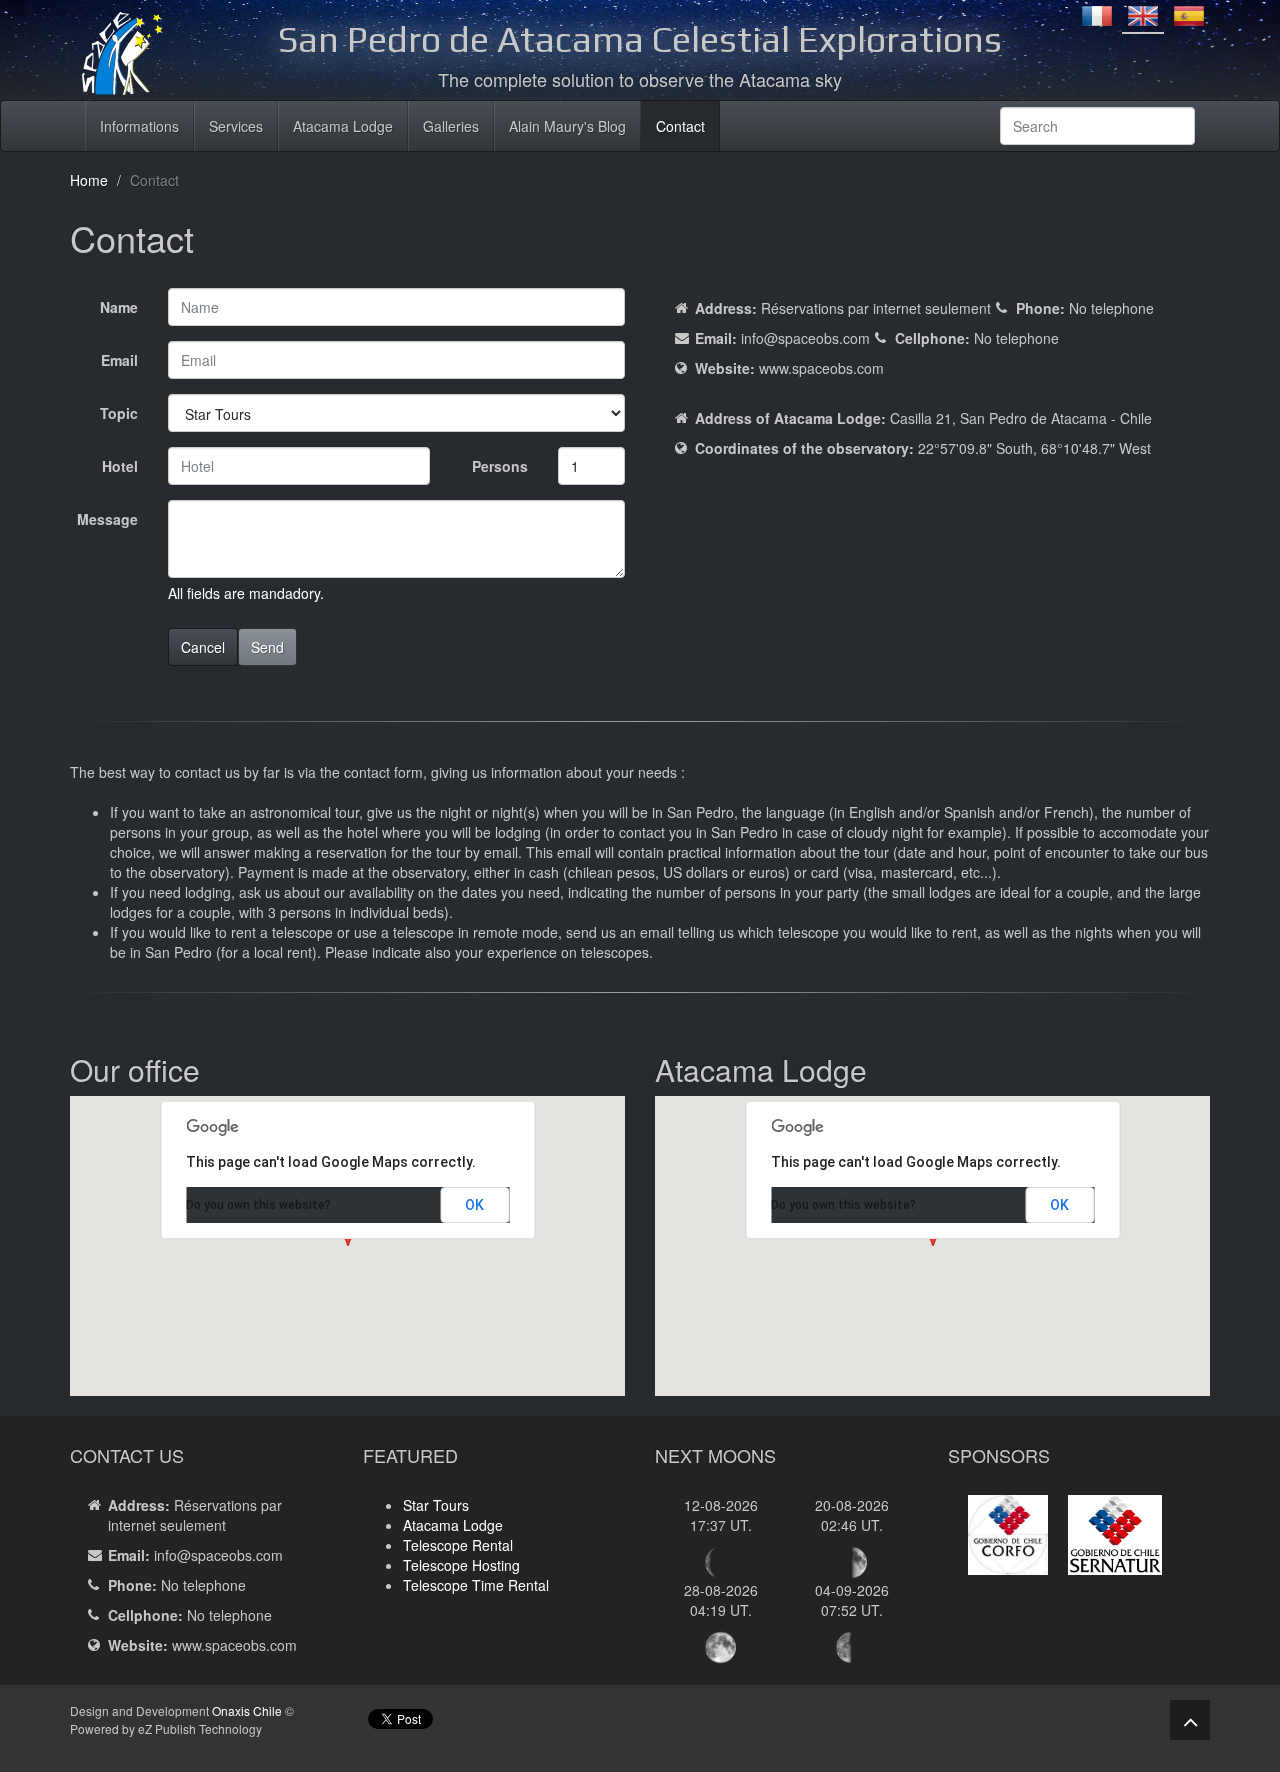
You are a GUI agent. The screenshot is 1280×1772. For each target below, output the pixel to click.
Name (119, 307)
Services (236, 126)
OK (474, 1205)
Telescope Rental (458, 1545)
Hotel (120, 466)
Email (119, 360)
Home (89, 180)
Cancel (203, 647)
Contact (680, 126)
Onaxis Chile (247, 1710)
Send (267, 647)
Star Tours (436, 1505)
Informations (139, 126)
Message (107, 519)
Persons (500, 466)
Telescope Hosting (461, 1565)
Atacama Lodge (343, 126)
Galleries (451, 126)
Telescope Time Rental (476, 1585)
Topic (119, 413)
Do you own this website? (258, 1205)
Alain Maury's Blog (567, 126)
